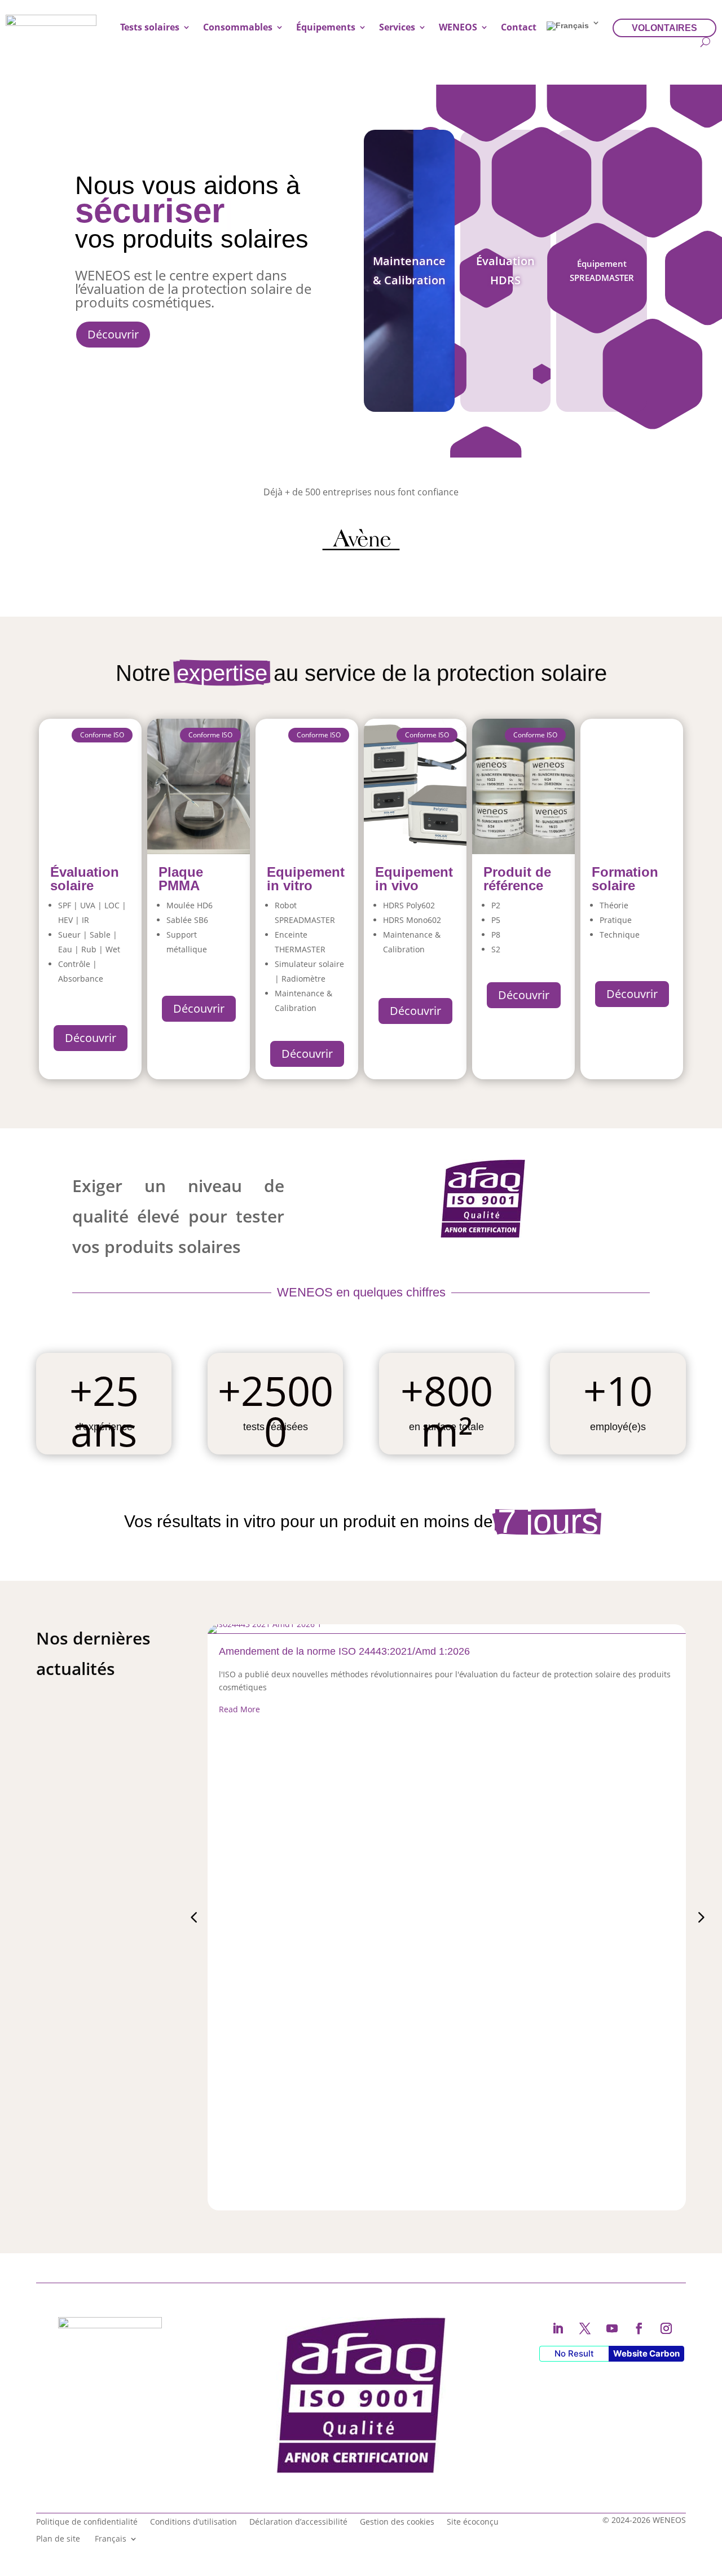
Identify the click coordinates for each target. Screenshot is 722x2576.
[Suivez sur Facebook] (639, 2328)
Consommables (238, 27)
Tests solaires (150, 27)
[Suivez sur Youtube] (612, 2328)
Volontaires (664, 28)
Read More (239, 1709)
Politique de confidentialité (87, 2521)
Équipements (326, 27)
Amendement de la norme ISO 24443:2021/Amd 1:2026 (344, 1651)
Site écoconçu (473, 2521)
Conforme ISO (319, 735)
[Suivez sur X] (585, 2328)
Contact (519, 27)
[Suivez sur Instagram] (666, 2328)
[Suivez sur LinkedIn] (558, 2328)
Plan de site (58, 2538)
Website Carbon (646, 2353)
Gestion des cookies (397, 2521)
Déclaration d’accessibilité (298, 2521)
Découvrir (113, 334)
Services (397, 27)
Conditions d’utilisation (193, 2521)
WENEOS (458, 27)
